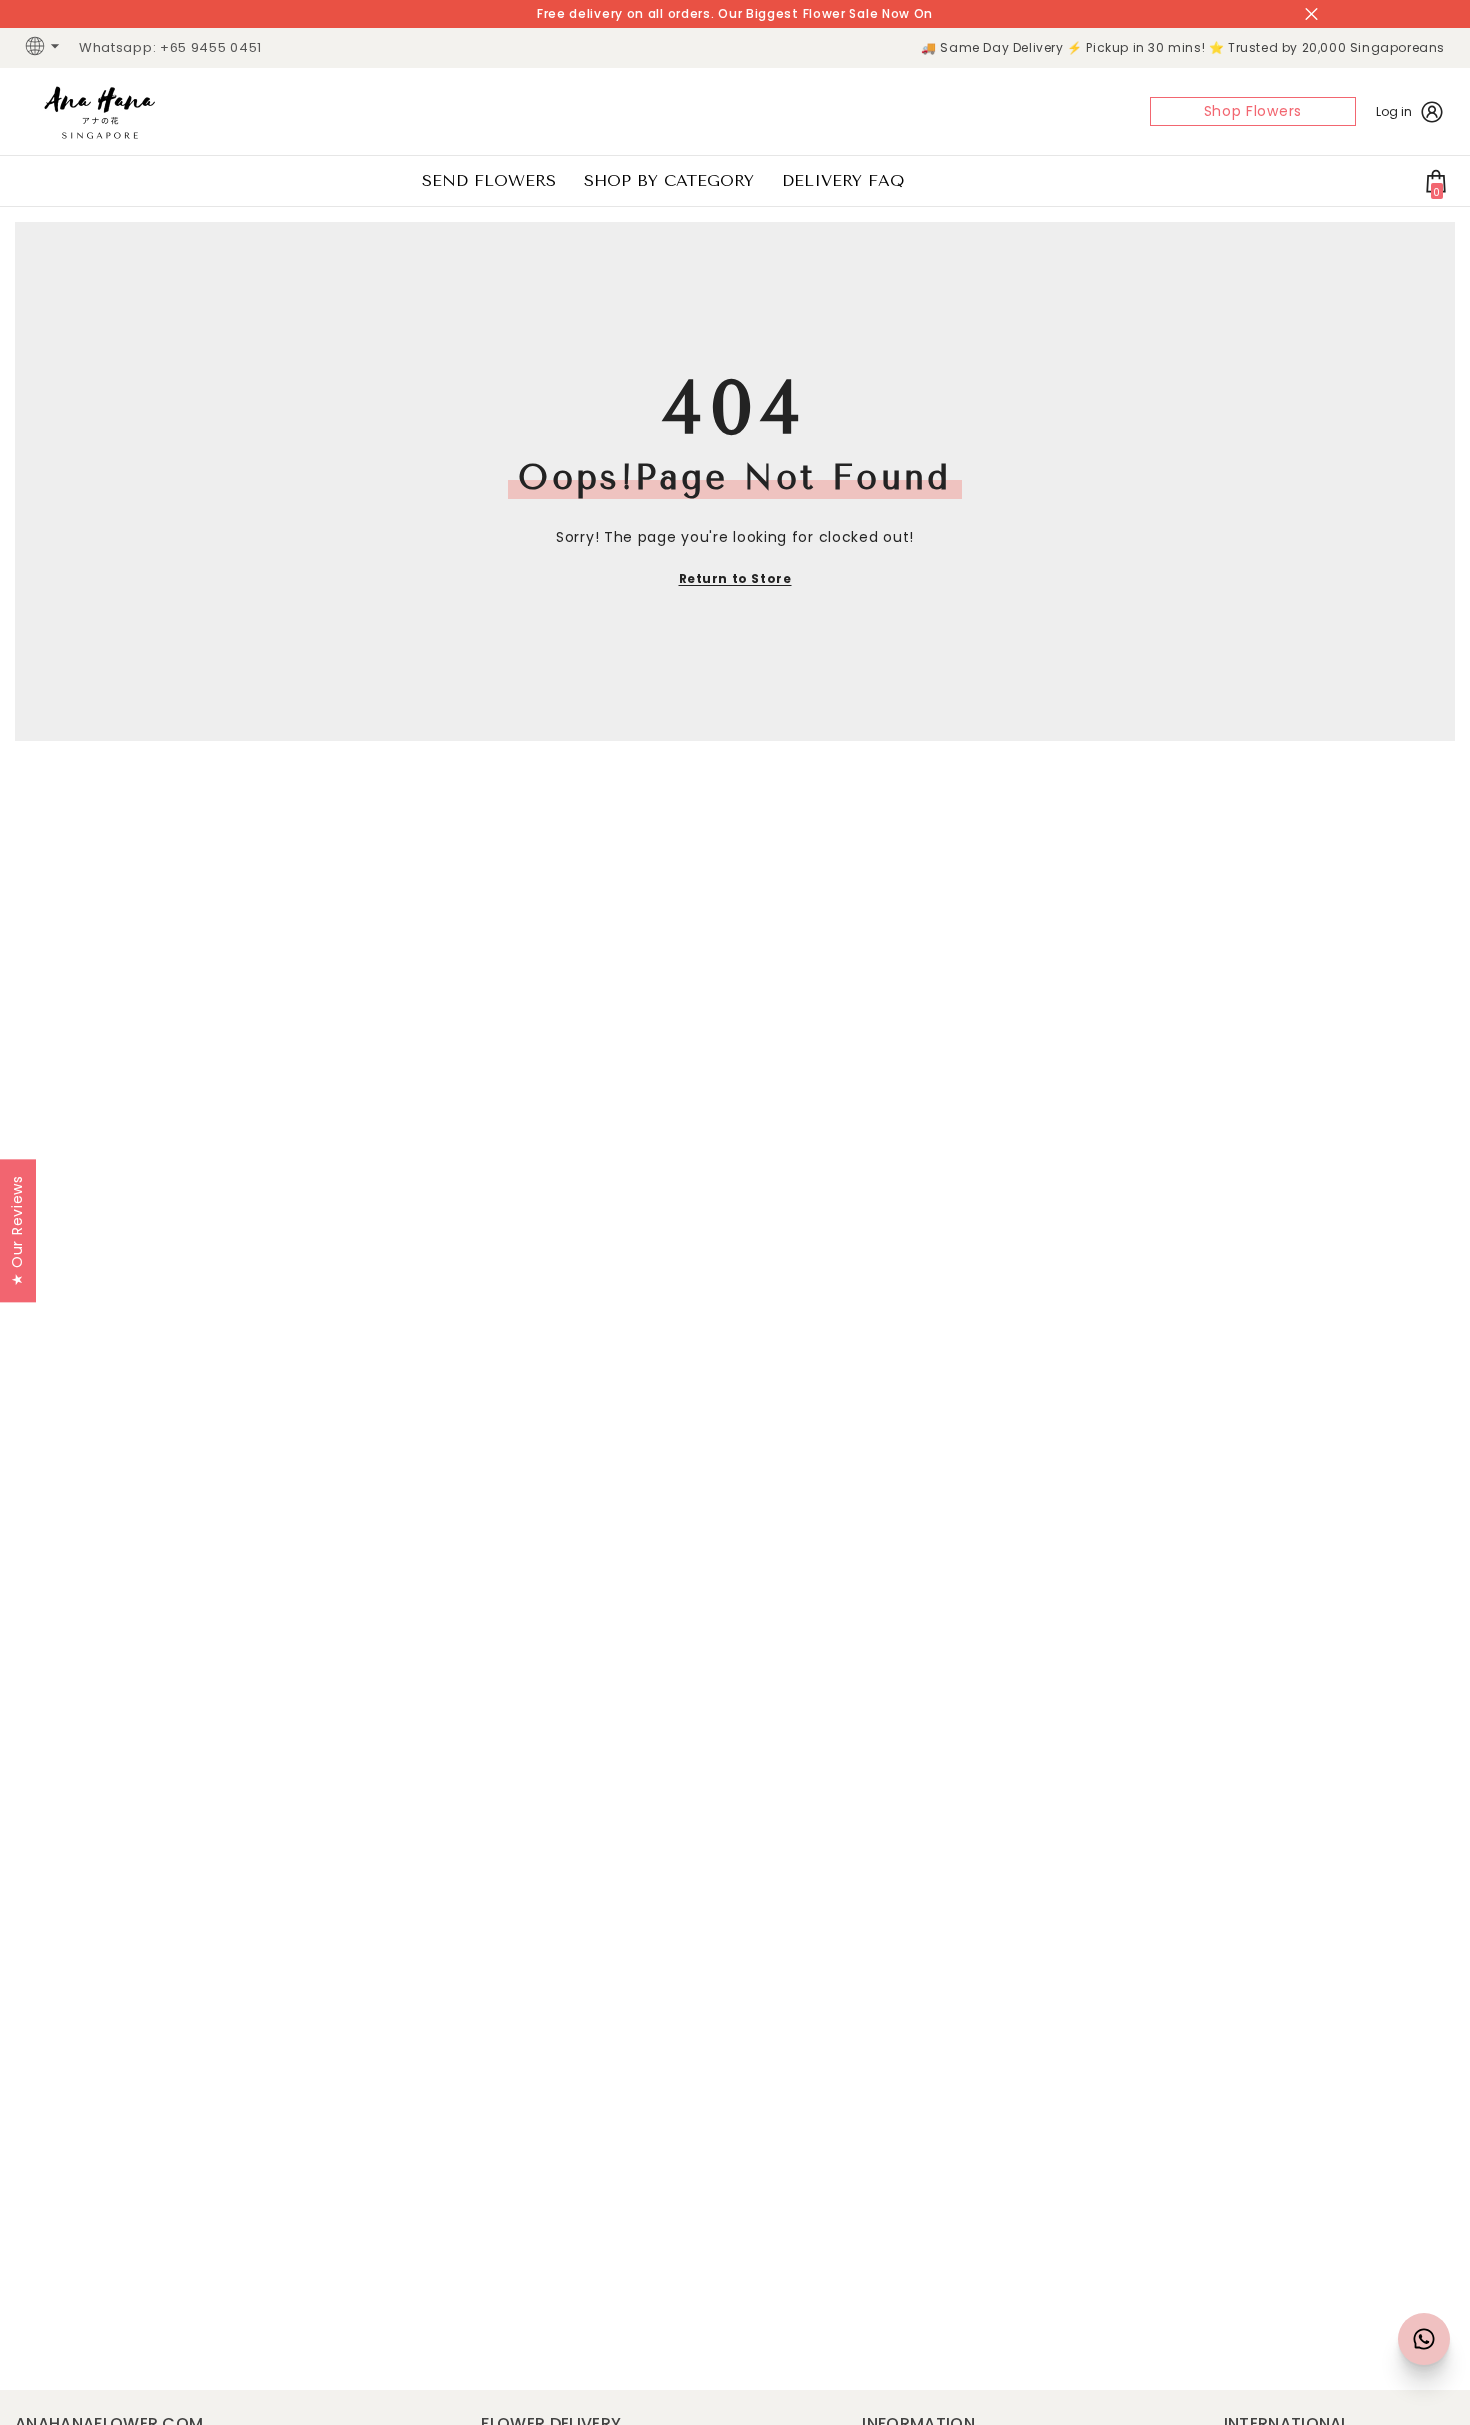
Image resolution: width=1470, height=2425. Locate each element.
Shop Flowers (1253, 111)
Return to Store (735, 578)
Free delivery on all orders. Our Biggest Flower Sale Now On (735, 13)
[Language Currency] (45, 48)
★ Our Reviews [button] (17, 1230)
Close (1311, 14)
